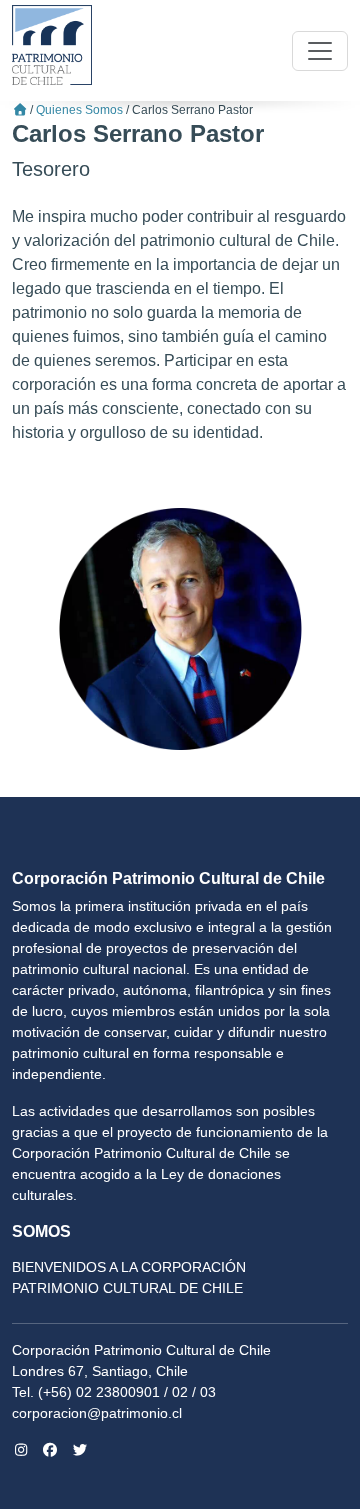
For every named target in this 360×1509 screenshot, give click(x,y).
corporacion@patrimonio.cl (97, 1413)
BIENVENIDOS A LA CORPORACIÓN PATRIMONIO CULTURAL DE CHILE (129, 1277)
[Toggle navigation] (320, 51)
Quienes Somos (79, 110)
